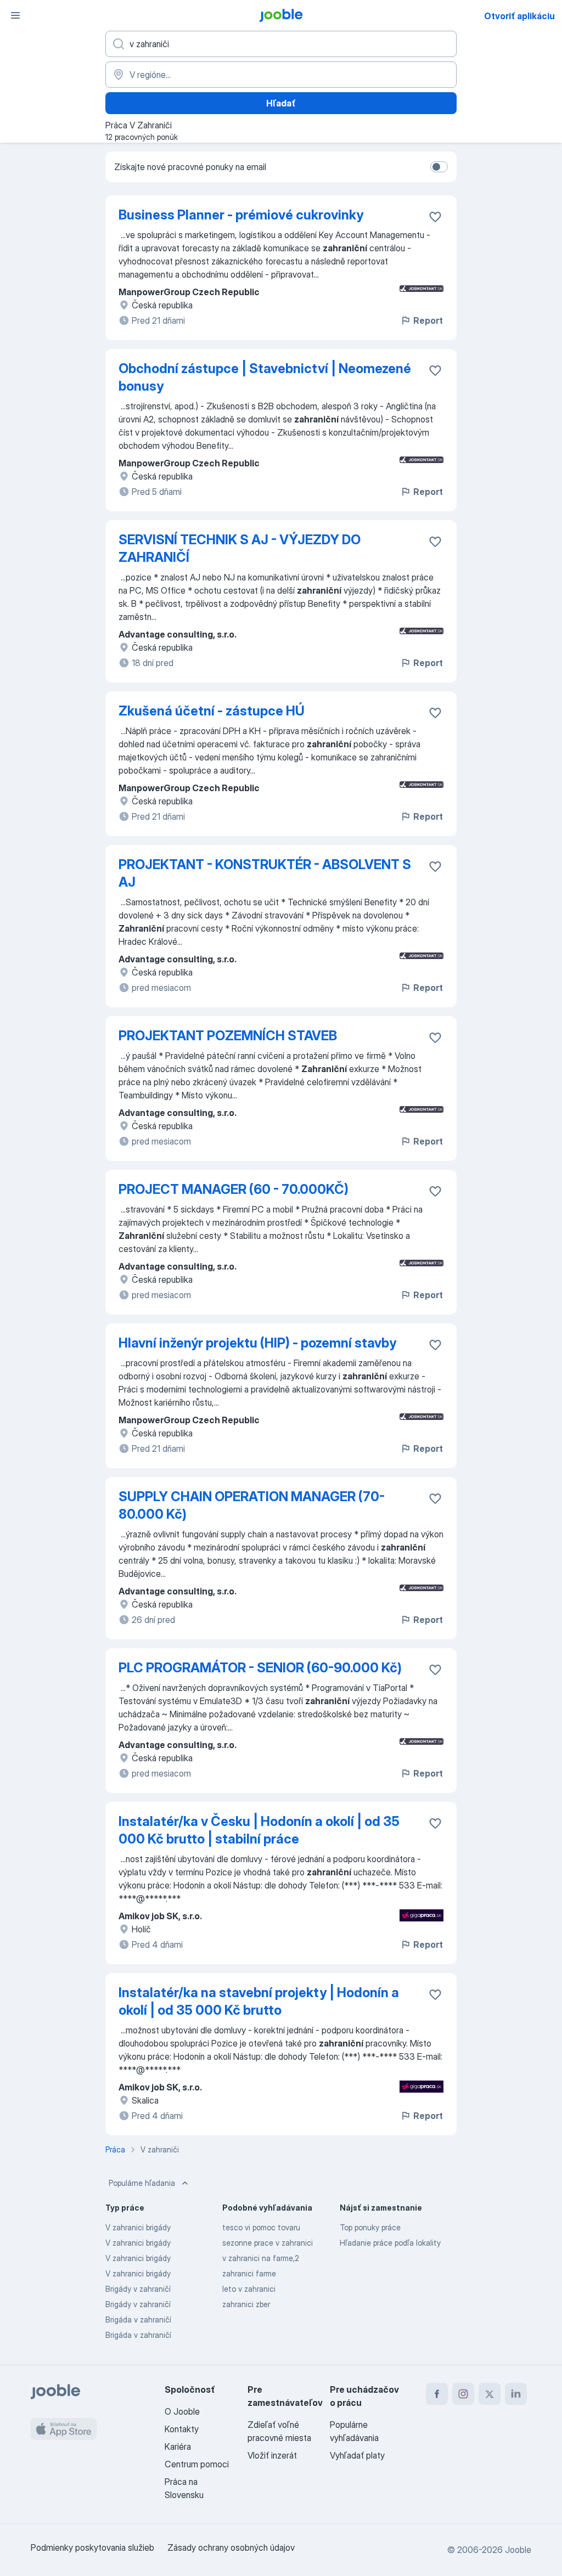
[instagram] (463, 2394)
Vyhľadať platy (357, 2455)
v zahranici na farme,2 (261, 2258)
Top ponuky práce (370, 2227)
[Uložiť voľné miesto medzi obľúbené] (435, 217)
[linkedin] (516, 2394)
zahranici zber (246, 2304)
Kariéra (178, 2447)
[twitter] (490, 2394)
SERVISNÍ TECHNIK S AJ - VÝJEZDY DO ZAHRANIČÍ (240, 548)
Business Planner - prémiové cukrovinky (241, 215)
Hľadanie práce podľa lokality (390, 2243)
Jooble (518, 2550)
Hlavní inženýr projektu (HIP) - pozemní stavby (257, 1343)
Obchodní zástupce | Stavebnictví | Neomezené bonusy (265, 377)
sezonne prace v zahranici (268, 2243)
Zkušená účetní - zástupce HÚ (212, 711)
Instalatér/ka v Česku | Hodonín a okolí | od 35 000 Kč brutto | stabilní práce (259, 1830)
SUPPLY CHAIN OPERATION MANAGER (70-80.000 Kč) (252, 1505)
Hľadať (281, 103)
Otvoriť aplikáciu (519, 16)
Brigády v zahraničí (138, 2289)
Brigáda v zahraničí (138, 2319)
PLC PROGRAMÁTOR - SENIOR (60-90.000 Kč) (260, 1668)
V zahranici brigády (138, 2227)
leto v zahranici (249, 2289)
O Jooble (182, 2411)
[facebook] (437, 2394)
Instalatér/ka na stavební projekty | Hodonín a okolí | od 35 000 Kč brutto (259, 2001)
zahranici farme (249, 2273)
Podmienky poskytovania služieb (92, 2547)
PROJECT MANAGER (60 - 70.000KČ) (234, 1189)
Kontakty (182, 2429)
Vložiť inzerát (272, 2455)
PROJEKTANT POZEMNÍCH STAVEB (228, 1036)
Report (428, 320)
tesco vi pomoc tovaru (261, 2227)
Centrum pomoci (197, 2464)
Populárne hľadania (142, 2183)
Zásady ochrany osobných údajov (231, 2547)
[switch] (439, 167)
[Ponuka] (15, 15)
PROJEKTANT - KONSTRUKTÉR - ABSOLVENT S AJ (265, 873)
